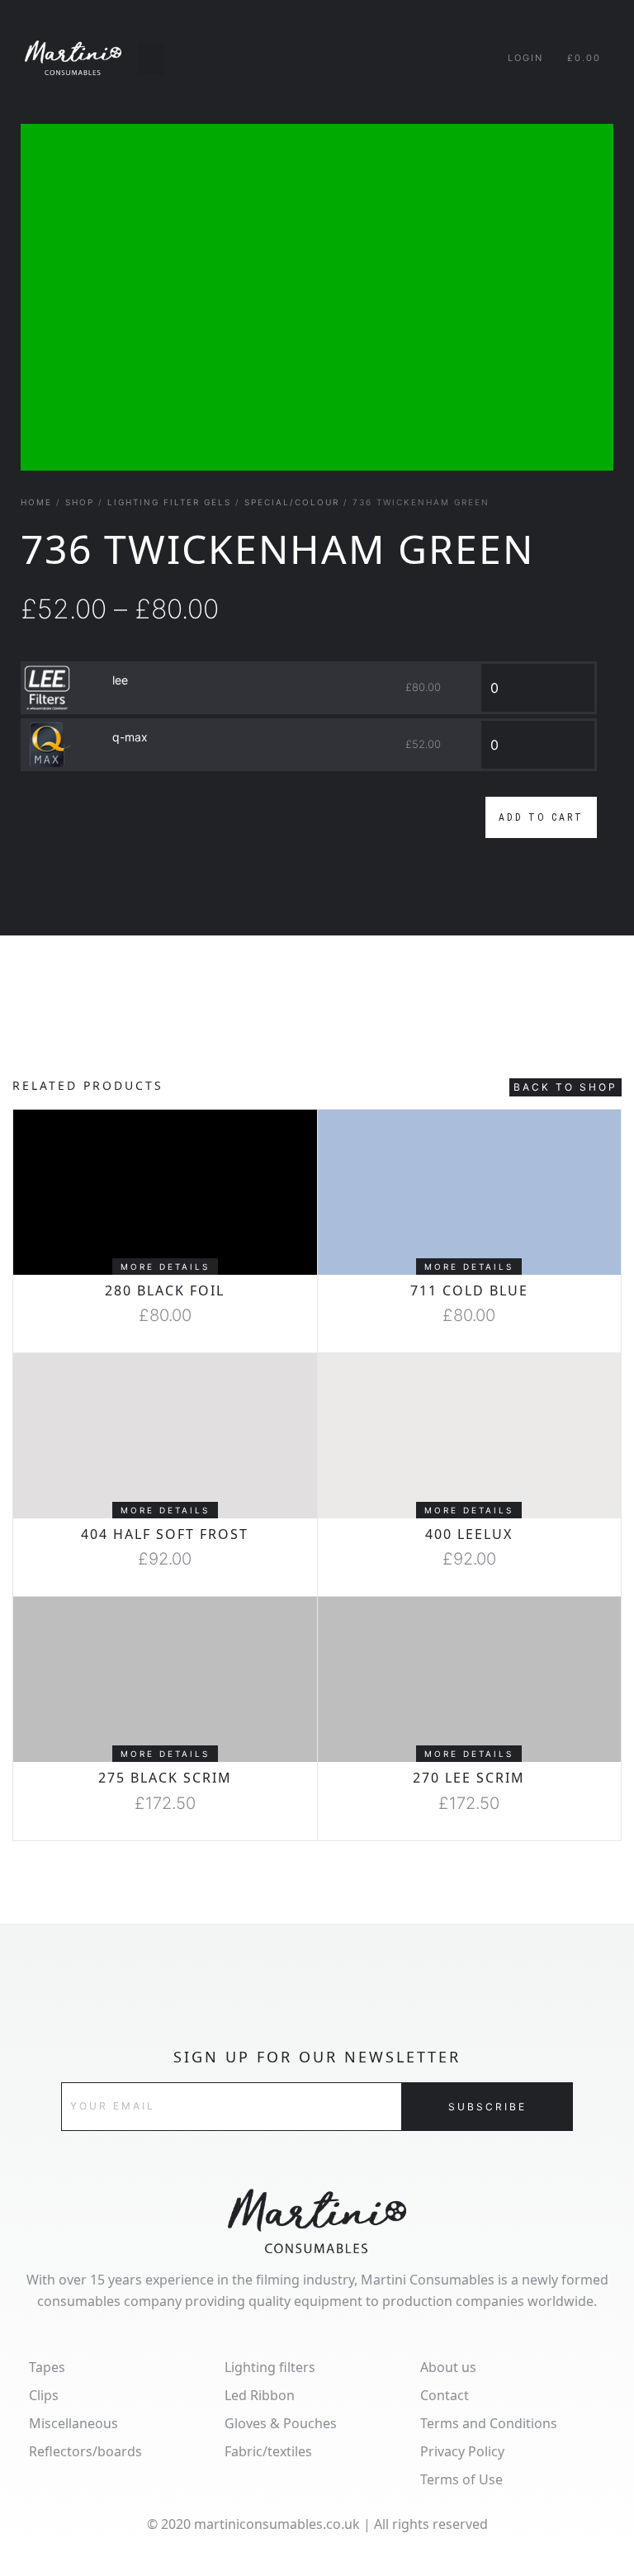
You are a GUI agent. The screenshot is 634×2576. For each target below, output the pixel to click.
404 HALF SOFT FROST (165, 1534)
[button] (151, 59)
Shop (80, 502)
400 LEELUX (469, 1534)
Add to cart (541, 817)
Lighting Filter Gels (169, 502)
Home (36, 502)
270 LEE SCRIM (469, 1778)
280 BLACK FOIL (165, 1290)
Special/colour (292, 502)
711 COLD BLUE (469, 1290)
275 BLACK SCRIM (165, 1778)
